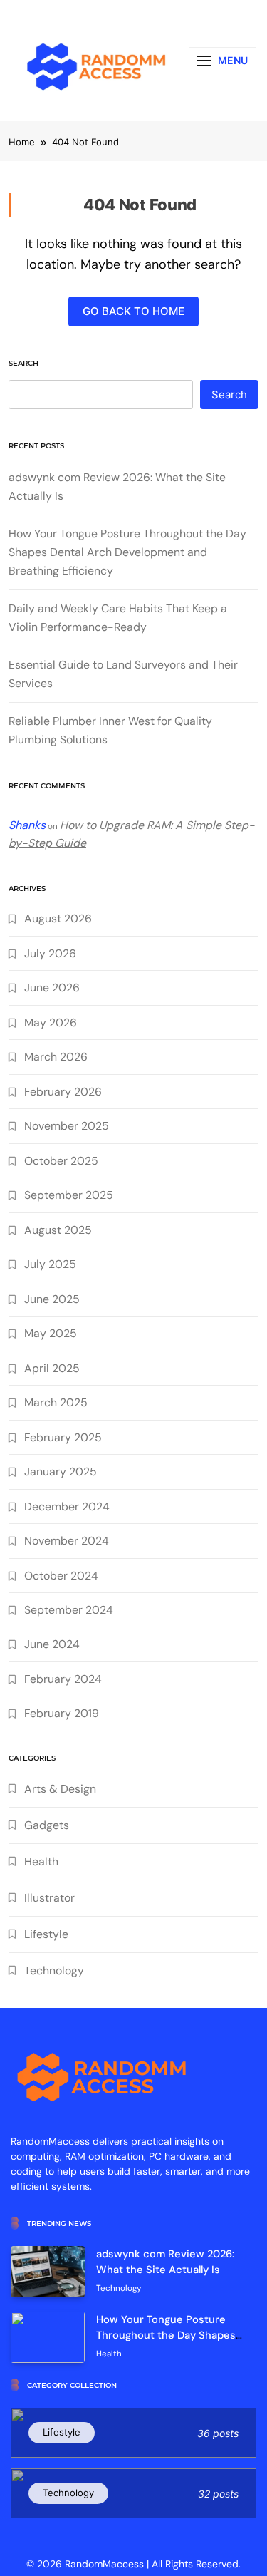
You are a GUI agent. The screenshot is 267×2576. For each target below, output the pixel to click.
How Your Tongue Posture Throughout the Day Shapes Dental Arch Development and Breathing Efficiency (127, 552)
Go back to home (133, 311)
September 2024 (69, 1610)
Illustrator (49, 1898)
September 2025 (69, 1195)
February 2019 (62, 1713)
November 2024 (67, 1541)
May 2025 (51, 1333)
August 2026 (58, 918)
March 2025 (56, 1402)
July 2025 (50, 1264)
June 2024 (52, 1644)
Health (41, 1861)
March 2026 (56, 1057)
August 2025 (58, 1230)
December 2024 (67, 1506)
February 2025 (63, 1437)
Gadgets (47, 1825)
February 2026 (63, 1092)
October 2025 (61, 1161)
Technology (54, 1970)
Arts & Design (60, 1789)
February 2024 (63, 1679)
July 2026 (50, 953)
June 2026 (52, 988)
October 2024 (61, 1576)
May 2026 (51, 1022)
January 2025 (61, 1472)
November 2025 (67, 1126)
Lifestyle (46, 1934)
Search (23, 363)
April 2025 (52, 1368)
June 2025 (52, 1299)
